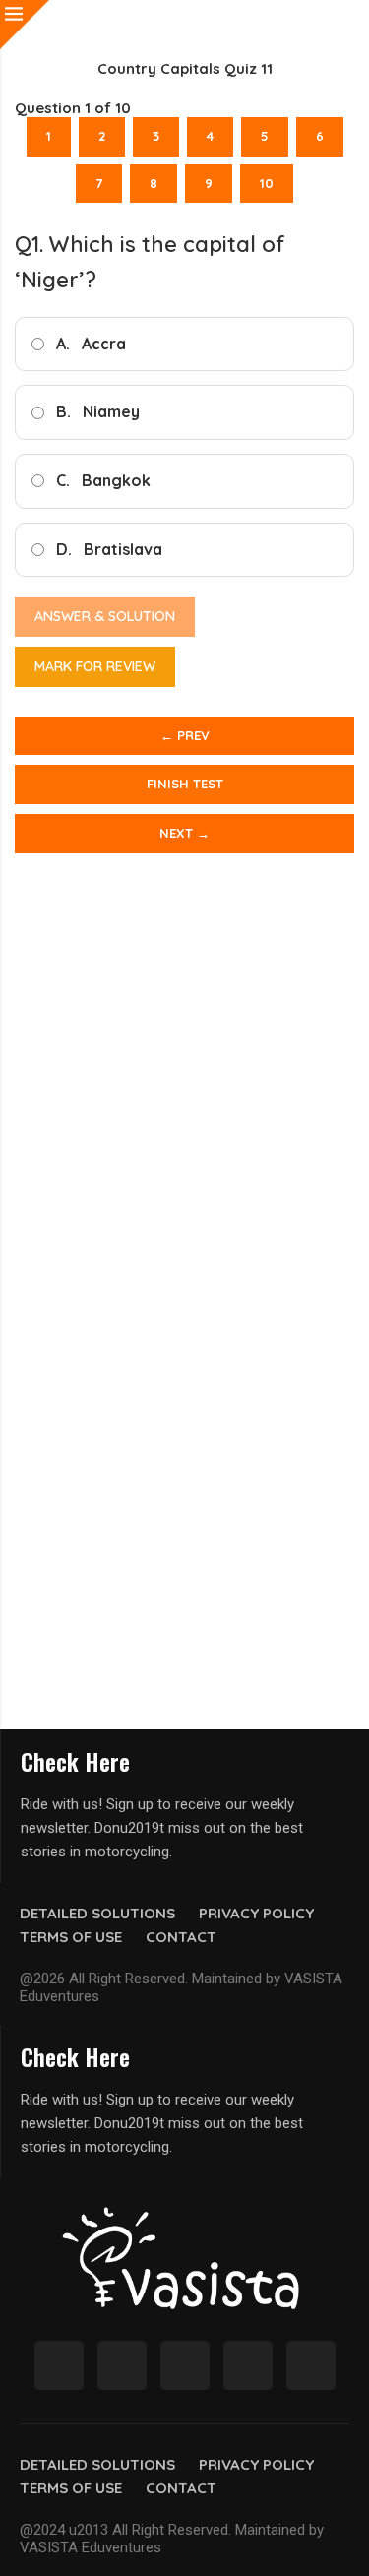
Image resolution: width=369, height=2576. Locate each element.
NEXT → (184, 833)
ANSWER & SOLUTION (105, 616)
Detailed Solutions (97, 1913)
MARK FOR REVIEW (95, 666)
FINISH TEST (185, 784)
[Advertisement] (184, 1107)
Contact (181, 1937)
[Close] (25, 25)
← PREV (185, 735)
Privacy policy (256, 1913)
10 (267, 183)
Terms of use (71, 1937)
